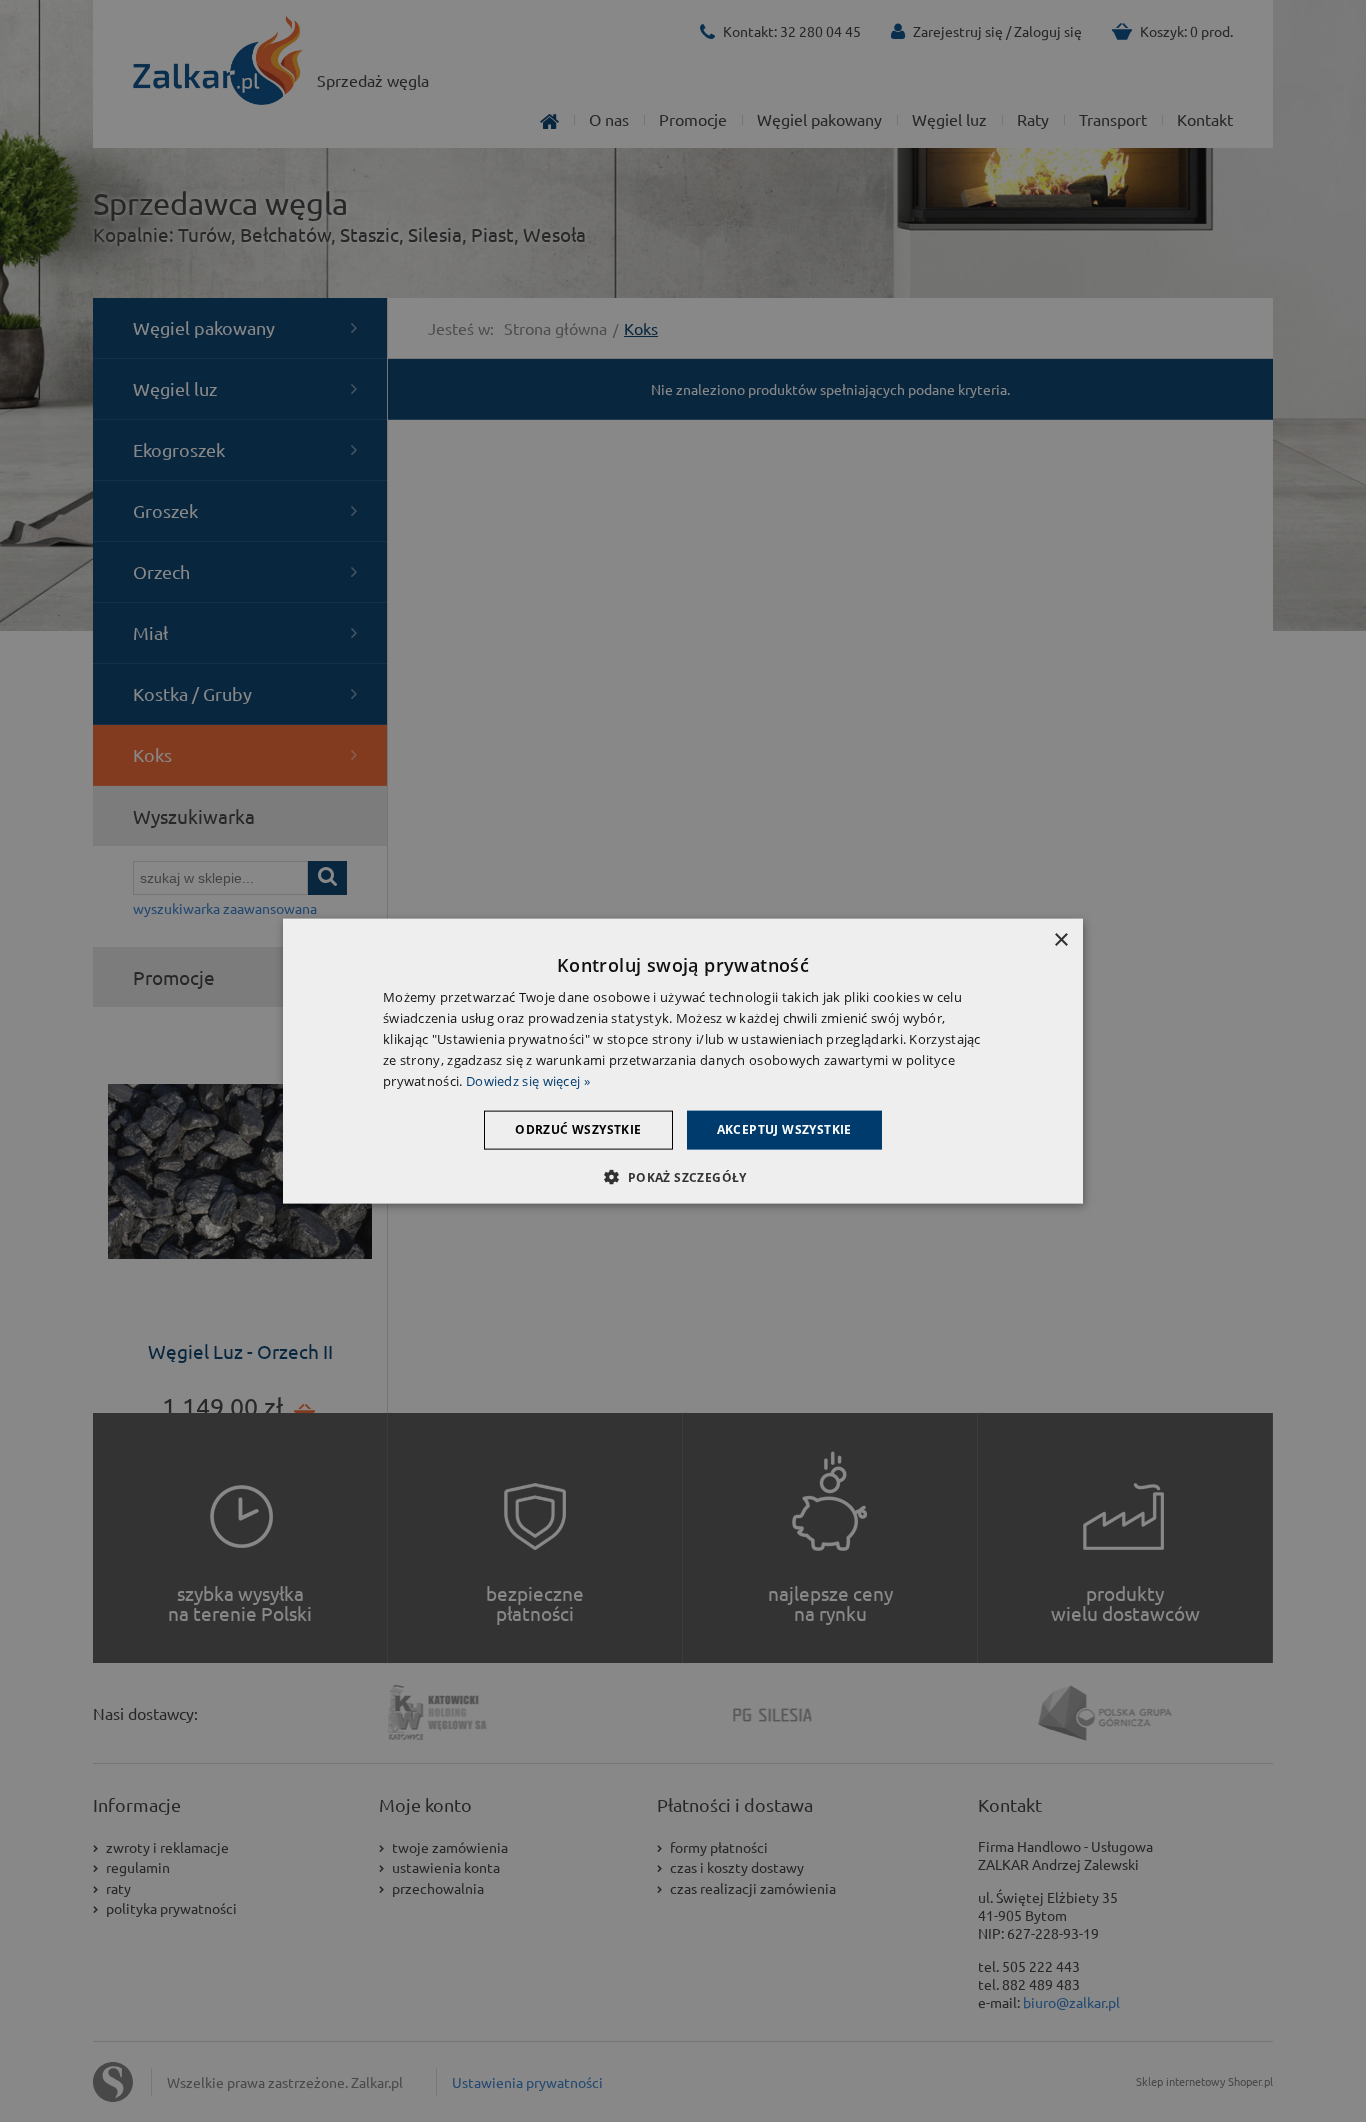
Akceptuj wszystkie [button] (784, 1129)
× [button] (1060, 940)
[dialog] (683, 1061)
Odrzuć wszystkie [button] (578, 1129)
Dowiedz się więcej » (528, 1080)
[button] (682, 1176)
